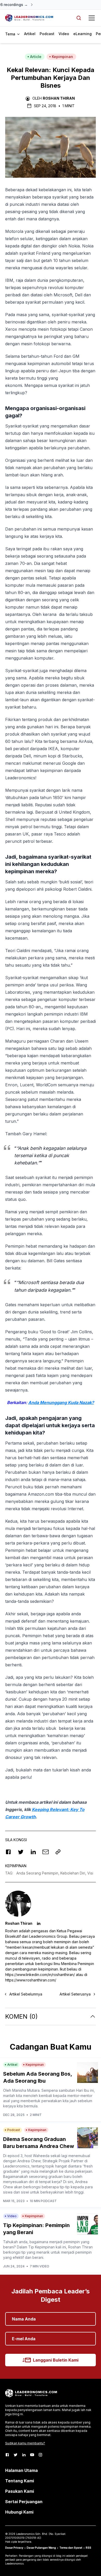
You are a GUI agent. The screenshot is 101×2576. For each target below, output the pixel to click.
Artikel (30, 34)
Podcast (47, 34)
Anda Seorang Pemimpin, (38, 1873)
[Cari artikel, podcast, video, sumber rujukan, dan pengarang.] (79, 18)
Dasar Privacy (14, 2548)
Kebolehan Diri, (74, 1873)
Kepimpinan (62, 57)
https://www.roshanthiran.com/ (31, 1980)
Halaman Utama (21, 2470)
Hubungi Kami (19, 2512)
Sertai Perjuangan (24, 2502)
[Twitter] (16, 2455)
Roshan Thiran (59, 98)
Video (64, 34)
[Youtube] (32, 2455)
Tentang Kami (20, 2481)
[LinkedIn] (24, 2455)
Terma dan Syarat (71, 2548)
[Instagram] (40, 2455)
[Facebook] (7, 2455)
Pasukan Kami (20, 2491)
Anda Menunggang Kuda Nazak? (61, 1402)
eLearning (82, 34)
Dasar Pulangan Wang (41, 2548)
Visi (90, 1873)
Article (36, 57)
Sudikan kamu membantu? (25, 2443)
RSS (88, 2548)
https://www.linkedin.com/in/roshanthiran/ (40, 1975)
